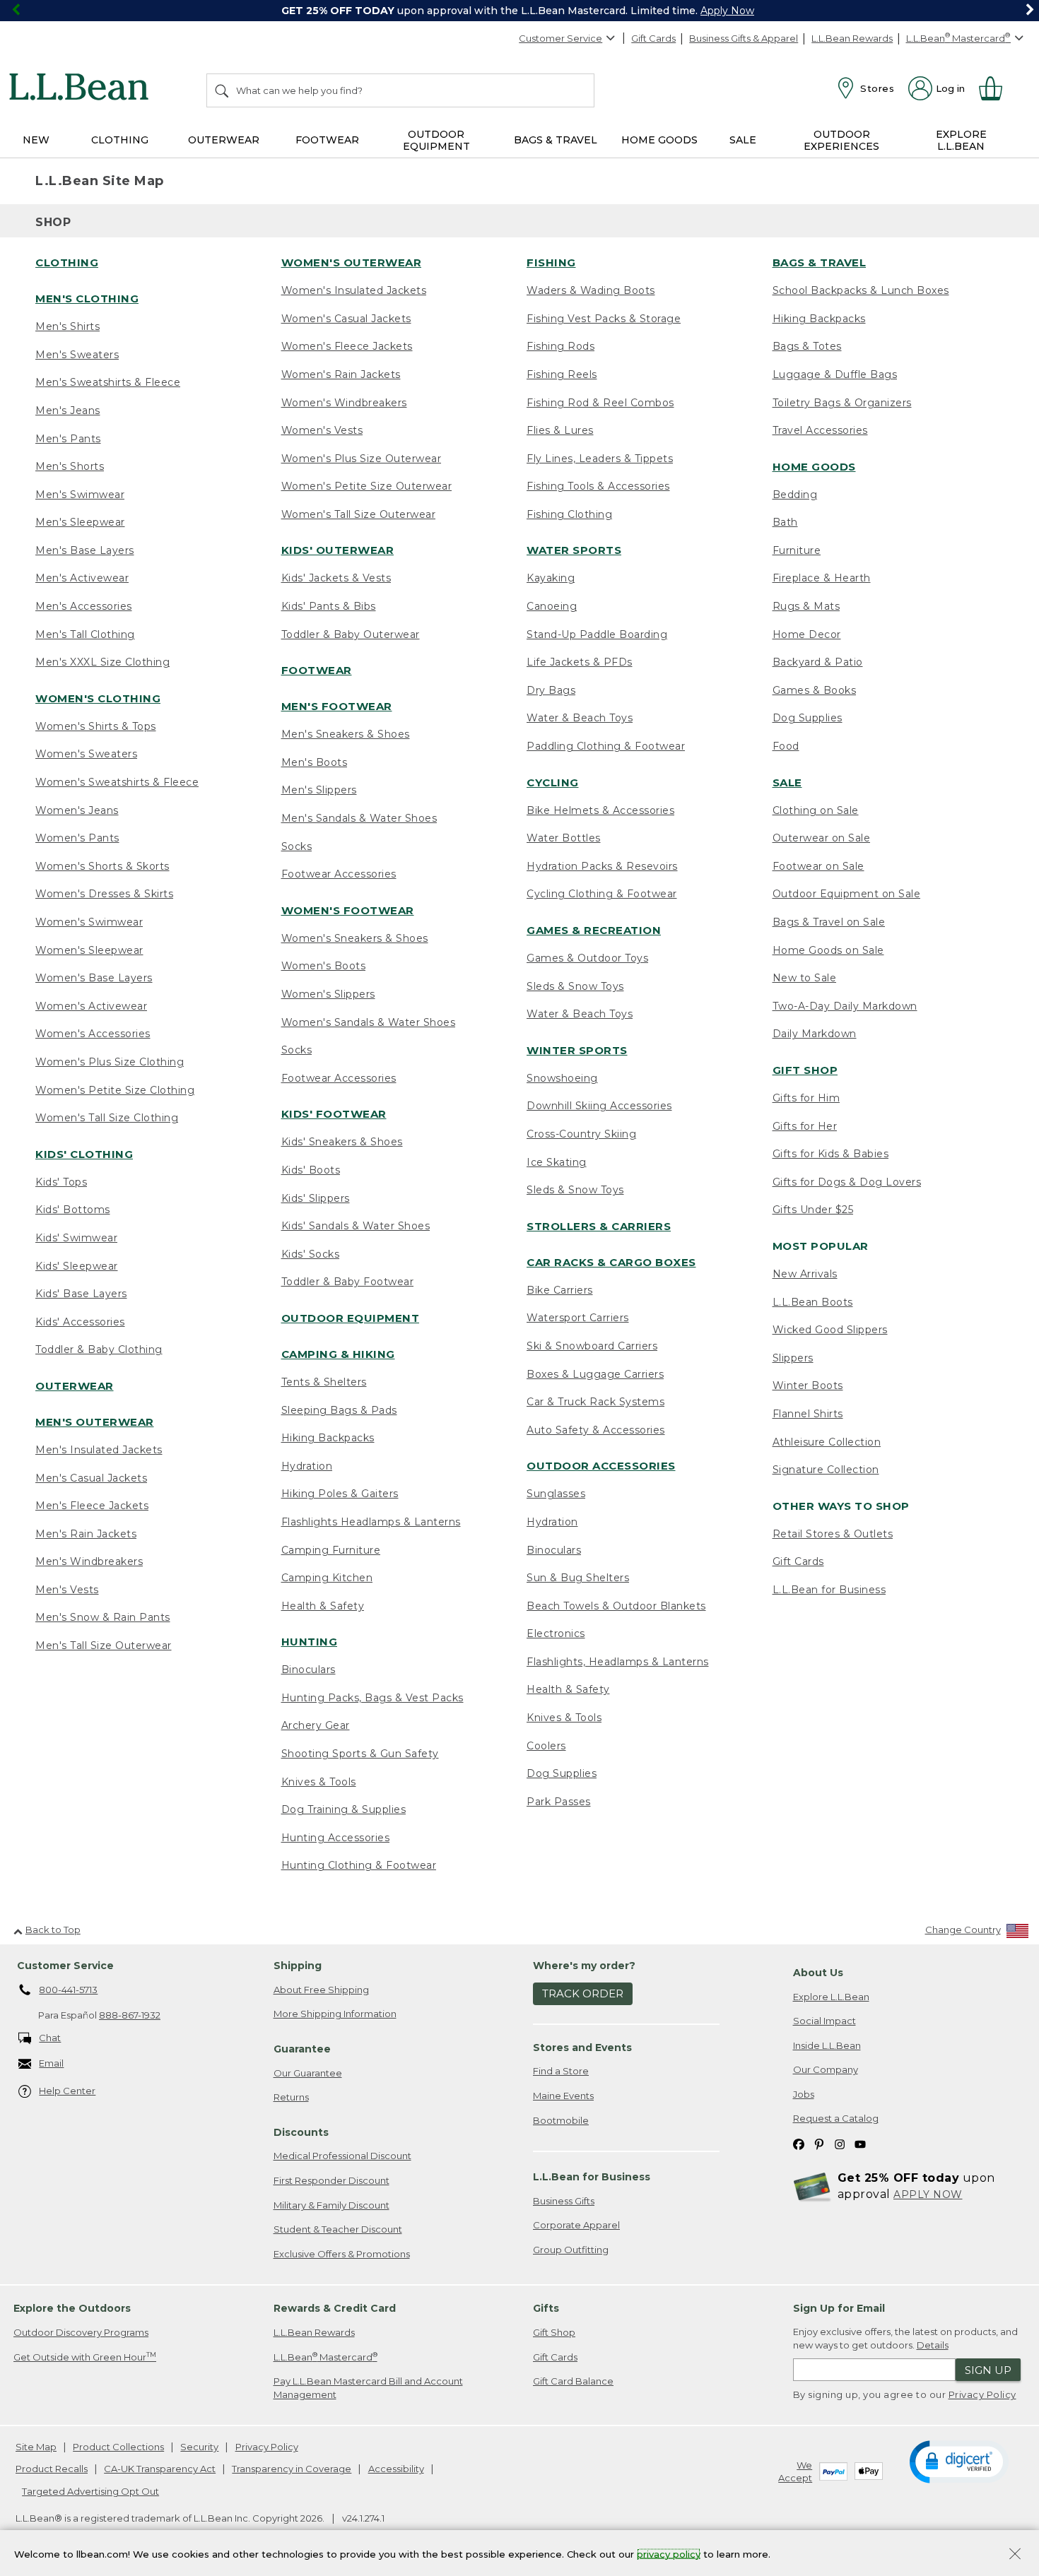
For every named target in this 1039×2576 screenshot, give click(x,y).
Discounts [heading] (301, 2132)
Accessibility (396, 2469)
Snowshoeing (562, 1078)
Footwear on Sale (818, 866)
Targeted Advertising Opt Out (90, 2491)
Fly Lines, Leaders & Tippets (600, 459)
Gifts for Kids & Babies (831, 1154)
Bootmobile (561, 2120)
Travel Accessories (820, 430)
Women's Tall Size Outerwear (359, 514)
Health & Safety (323, 1606)
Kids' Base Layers (81, 1294)
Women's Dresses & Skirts (104, 894)
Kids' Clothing (84, 1154)
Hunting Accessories (336, 1838)
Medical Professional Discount (342, 2156)
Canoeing (552, 606)
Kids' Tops (61, 1182)
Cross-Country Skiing (581, 1134)
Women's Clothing (98, 698)
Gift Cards (653, 38)
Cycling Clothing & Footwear (602, 894)
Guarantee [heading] (302, 2049)
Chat (50, 2038)
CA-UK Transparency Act (160, 2469)
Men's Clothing (87, 299)
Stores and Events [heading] (582, 2048)
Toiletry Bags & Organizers (842, 403)
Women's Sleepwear (89, 950)
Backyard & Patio (818, 662)
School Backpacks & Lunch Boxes (861, 290)
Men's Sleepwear (80, 522)
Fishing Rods (560, 346)
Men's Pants (68, 439)
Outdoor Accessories (601, 1466)
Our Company (826, 2069)
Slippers (793, 1358)
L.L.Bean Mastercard (325, 2357)
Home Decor (807, 634)
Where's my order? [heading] (584, 1966)
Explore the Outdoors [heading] (72, 2308)
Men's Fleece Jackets (92, 1506)
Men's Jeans (68, 410)
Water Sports (574, 550)
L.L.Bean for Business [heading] (592, 2177)
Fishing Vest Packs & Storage (604, 319)
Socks (297, 846)
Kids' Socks (311, 1254)
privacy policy (669, 2553)
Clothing (67, 262)
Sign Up (988, 2370)
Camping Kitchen (327, 1578)
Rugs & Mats (806, 606)
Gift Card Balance (573, 2381)
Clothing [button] (120, 140)
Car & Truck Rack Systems (595, 1402)
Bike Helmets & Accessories (600, 810)
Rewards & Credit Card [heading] (335, 2308)
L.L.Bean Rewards (852, 38)
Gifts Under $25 (813, 1210)
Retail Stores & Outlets (833, 1534)
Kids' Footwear (334, 1114)
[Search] (223, 90)
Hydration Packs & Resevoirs (602, 866)
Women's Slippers (328, 994)
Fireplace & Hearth (822, 578)
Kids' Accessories (80, 1322)
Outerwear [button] (224, 140)
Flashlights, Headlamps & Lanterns (618, 1662)
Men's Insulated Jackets (99, 1450)
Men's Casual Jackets (91, 1478)
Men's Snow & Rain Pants (103, 1617)
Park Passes (559, 1802)
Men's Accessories (84, 606)
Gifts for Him (806, 1098)
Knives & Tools (319, 1782)
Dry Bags (551, 690)
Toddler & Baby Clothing (99, 1349)
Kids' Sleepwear (77, 1266)
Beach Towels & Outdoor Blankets (616, 1606)
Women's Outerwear (352, 262)
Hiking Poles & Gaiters (340, 1494)
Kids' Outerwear (338, 550)
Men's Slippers (319, 790)
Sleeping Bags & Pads (339, 1410)
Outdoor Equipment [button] (436, 140)
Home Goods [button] (659, 140)
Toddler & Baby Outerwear (351, 634)
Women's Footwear (348, 910)
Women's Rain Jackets (341, 374)
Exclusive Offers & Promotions (342, 2254)
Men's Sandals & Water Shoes (359, 818)
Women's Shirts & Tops (96, 726)
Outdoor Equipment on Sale (847, 894)
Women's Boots (324, 966)
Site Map (36, 2447)
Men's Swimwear (80, 495)
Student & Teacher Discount (338, 2229)
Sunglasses (556, 1494)
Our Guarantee (308, 2073)
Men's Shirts (67, 326)
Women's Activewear (91, 1006)
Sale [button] (743, 140)
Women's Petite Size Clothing (115, 1090)
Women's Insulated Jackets (354, 290)
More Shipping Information (335, 2014)
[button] (959, 2461)
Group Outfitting (571, 2250)
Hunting (310, 1642)
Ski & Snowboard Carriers (592, 1346)
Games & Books (815, 690)
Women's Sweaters (86, 754)
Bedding (795, 495)
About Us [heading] (818, 1973)
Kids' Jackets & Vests (336, 578)
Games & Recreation (594, 930)
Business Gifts (564, 2201)
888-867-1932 (130, 2015)
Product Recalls (52, 2469)
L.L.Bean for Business (829, 1590)
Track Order (583, 1993)
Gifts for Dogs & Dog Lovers (847, 1182)
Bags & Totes (807, 346)
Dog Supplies (562, 1773)
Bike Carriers (560, 1290)
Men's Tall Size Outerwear (104, 1646)
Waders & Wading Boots (591, 290)
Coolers (546, 1746)
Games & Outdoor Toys (587, 958)
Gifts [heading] (546, 2308)
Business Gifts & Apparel (744, 38)
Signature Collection (826, 1470)
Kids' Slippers (316, 1198)
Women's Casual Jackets (346, 319)
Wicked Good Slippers (830, 1330)
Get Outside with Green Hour (85, 2357)
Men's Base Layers (85, 550)
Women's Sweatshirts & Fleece (117, 782)
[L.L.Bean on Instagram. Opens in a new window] (840, 2143)
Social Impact (824, 2021)
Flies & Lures (560, 430)
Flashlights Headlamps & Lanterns (371, 1522)
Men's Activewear (82, 578)
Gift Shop (805, 1070)
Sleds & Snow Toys (575, 986)
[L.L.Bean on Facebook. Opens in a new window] (799, 2143)
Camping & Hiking (338, 1354)
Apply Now (727, 11)
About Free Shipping (321, 1990)
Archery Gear (316, 1725)
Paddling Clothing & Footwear (606, 746)
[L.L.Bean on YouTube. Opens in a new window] (860, 2143)
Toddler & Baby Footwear (348, 1282)
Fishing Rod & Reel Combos (600, 403)
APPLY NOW (928, 2194)
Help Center (67, 2091)
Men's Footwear (337, 706)
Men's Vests (67, 1590)
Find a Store (561, 2071)
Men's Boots (315, 762)
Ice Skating (557, 1162)
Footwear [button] (327, 140)
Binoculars (309, 1670)
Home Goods (814, 467)
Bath (785, 522)
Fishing (551, 262)
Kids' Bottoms (73, 1210)
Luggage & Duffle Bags (835, 374)
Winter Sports (577, 1050)
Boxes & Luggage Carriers (595, 1374)
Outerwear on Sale (822, 838)
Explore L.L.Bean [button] (961, 140)
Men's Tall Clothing (85, 634)
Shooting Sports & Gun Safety (360, 1754)
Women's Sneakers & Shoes (355, 938)
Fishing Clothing (569, 514)
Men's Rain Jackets (86, 1534)
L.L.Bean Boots (813, 1302)
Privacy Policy (982, 2394)
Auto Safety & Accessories (596, 1430)
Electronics (556, 1633)
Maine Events (563, 2096)
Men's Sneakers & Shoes (346, 734)
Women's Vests (322, 430)
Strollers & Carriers (599, 1226)
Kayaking (551, 578)
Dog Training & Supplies (344, 1809)
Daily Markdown (815, 1034)
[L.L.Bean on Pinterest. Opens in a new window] (819, 2143)
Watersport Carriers (578, 1318)
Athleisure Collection (827, 1442)
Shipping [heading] (298, 1966)
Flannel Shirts (808, 1414)
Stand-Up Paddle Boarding (597, 634)
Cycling (553, 782)
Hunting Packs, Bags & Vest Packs (372, 1698)
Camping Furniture (331, 1550)
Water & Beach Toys (580, 718)
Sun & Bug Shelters (578, 1578)
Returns (291, 2097)
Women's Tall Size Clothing (107, 1118)
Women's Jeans (77, 810)
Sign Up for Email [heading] (839, 2308)
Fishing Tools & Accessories (598, 486)
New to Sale (805, 978)
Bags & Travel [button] (556, 140)
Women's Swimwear (89, 922)
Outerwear (75, 1386)
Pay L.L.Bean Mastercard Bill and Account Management (368, 2388)
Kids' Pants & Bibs (329, 606)
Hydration (307, 1466)
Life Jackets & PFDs (580, 662)
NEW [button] (36, 140)
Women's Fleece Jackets (347, 346)
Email (51, 2063)
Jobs (804, 2094)
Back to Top (53, 1930)
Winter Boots (808, 1386)
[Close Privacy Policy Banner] (1015, 2555)
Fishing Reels (562, 374)
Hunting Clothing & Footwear (359, 1865)
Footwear (317, 670)
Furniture (797, 550)
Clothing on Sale (816, 810)
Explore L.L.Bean (831, 1997)
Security (199, 2447)
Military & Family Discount (331, 2205)
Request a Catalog (836, 2118)
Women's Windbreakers (344, 403)
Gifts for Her (805, 1126)
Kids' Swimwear (76, 1238)
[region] (519, 11)
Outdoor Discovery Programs (81, 2332)
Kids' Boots (311, 1170)
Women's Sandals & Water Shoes (369, 1022)
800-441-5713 (68, 1990)
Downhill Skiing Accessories (599, 1106)
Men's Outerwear (95, 1422)
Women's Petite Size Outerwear (367, 486)
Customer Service (560, 38)
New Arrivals (805, 1274)
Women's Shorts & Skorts (102, 866)
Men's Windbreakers (89, 1561)
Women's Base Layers (94, 978)
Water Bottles (564, 838)
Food (786, 746)
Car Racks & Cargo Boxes (611, 1262)
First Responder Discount (331, 2180)
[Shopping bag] (997, 88)
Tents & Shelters (324, 1382)
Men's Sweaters (77, 355)
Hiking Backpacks (328, 1438)
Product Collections (118, 2447)
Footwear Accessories (339, 874)
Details (933, 2345)
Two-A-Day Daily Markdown (845, 1006)
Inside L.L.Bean (827, 2045)
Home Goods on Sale (828, 950)
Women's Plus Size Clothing (110, 1062)
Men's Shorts (70, 466)
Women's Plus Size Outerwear (362, 459)
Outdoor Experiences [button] (841, 140)
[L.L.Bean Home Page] (82, 89)
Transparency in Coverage (292, 2469)
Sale (787, 782)
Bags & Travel (820, 262)
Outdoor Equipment (351, 1318)
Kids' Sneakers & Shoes (342, 1142)
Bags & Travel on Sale (829, 922)
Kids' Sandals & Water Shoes (356, 1226)
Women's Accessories (93, 1034)
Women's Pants (77, 838)
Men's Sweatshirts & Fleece (108, 382)
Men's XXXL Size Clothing (102, 662)
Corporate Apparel (576, 2225)
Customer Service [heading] (65, 1966)
